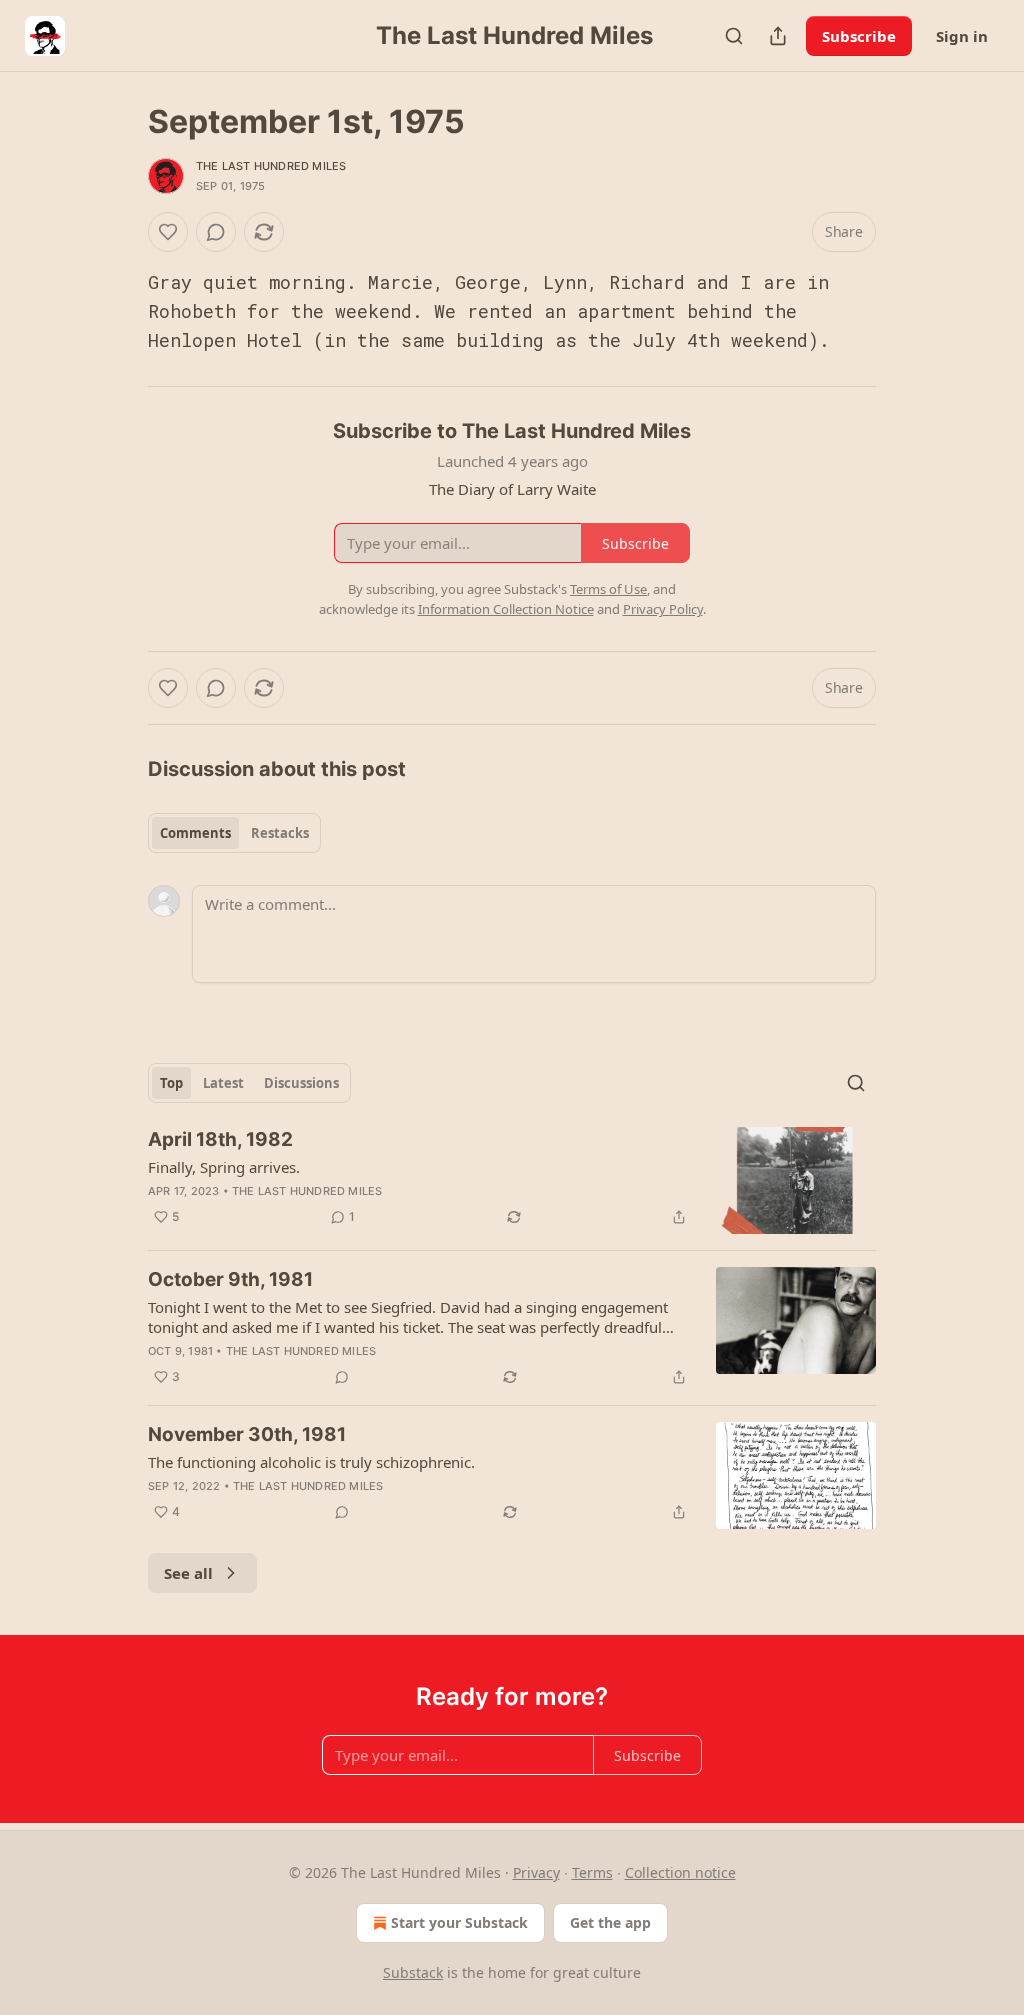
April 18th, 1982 (220, 1139)
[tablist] (234, 833)
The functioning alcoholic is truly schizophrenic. (311, 1462)
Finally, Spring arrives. (224, 1167)
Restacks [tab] (280, 833)
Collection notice (680, 1872)
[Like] (168, 232)
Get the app (610, 1922)
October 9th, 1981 (230, 1279)
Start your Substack (459, 1922)
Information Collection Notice (506, 609)
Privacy (536, 1872)
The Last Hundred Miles (271, 166)
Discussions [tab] (301, 1083)
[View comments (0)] (216, 232)
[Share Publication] (778, 36)
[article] (512, 1180)
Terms (592, 1872)
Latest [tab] (223, 1083)
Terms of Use (608, 589)
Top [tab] (171, 1083)
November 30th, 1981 (247, 1434)
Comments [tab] (195, 833)
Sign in (962, 36)
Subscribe (859, 36)
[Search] (734, 36)
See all (188, 1573)
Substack (413, 1972)
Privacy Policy (663, 609)
